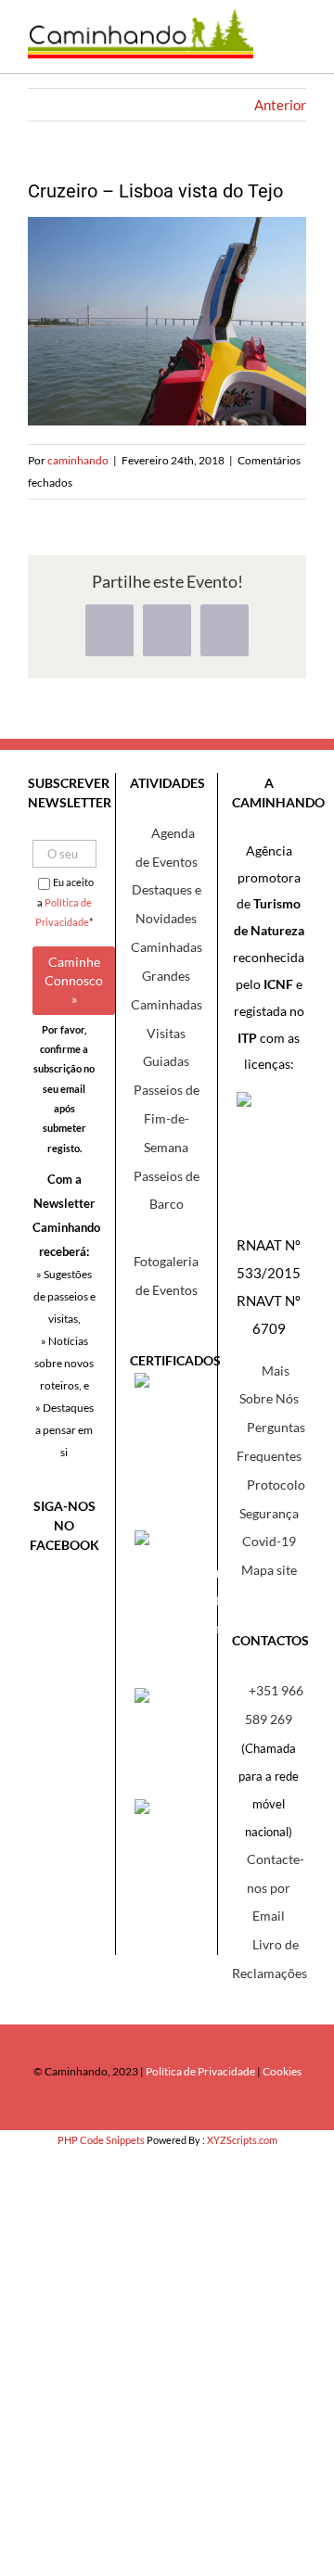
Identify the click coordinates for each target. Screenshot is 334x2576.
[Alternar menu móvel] (292, 46)
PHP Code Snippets (101, 2140)
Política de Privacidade (200, 2071)
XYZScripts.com (242, 2140)
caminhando (78, 460)
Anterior (280, 105)
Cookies (282, 2071)
